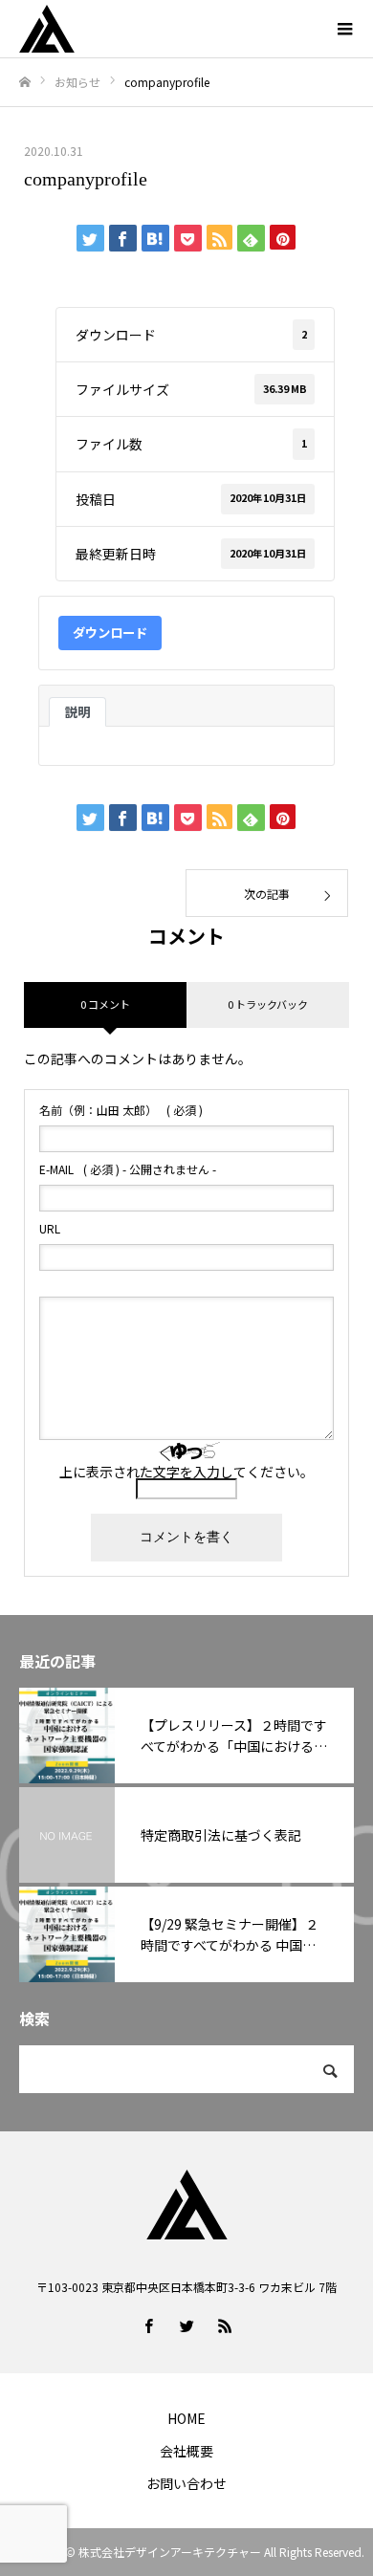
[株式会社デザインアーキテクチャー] (167, 29)
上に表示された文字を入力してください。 (186, 1472)
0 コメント (105, 1004)
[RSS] (225, 2325)
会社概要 (186, 2451)
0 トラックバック (268, 1004)
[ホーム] (25, 83)
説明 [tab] (77, 712)
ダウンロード (110, 633)
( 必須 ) (121, 1110)
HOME (186, 2418)
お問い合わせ (186, 2483)
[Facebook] (148, 2325)
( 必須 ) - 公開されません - (128, 1169)
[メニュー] (344, 29)
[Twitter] (186, 2325)
